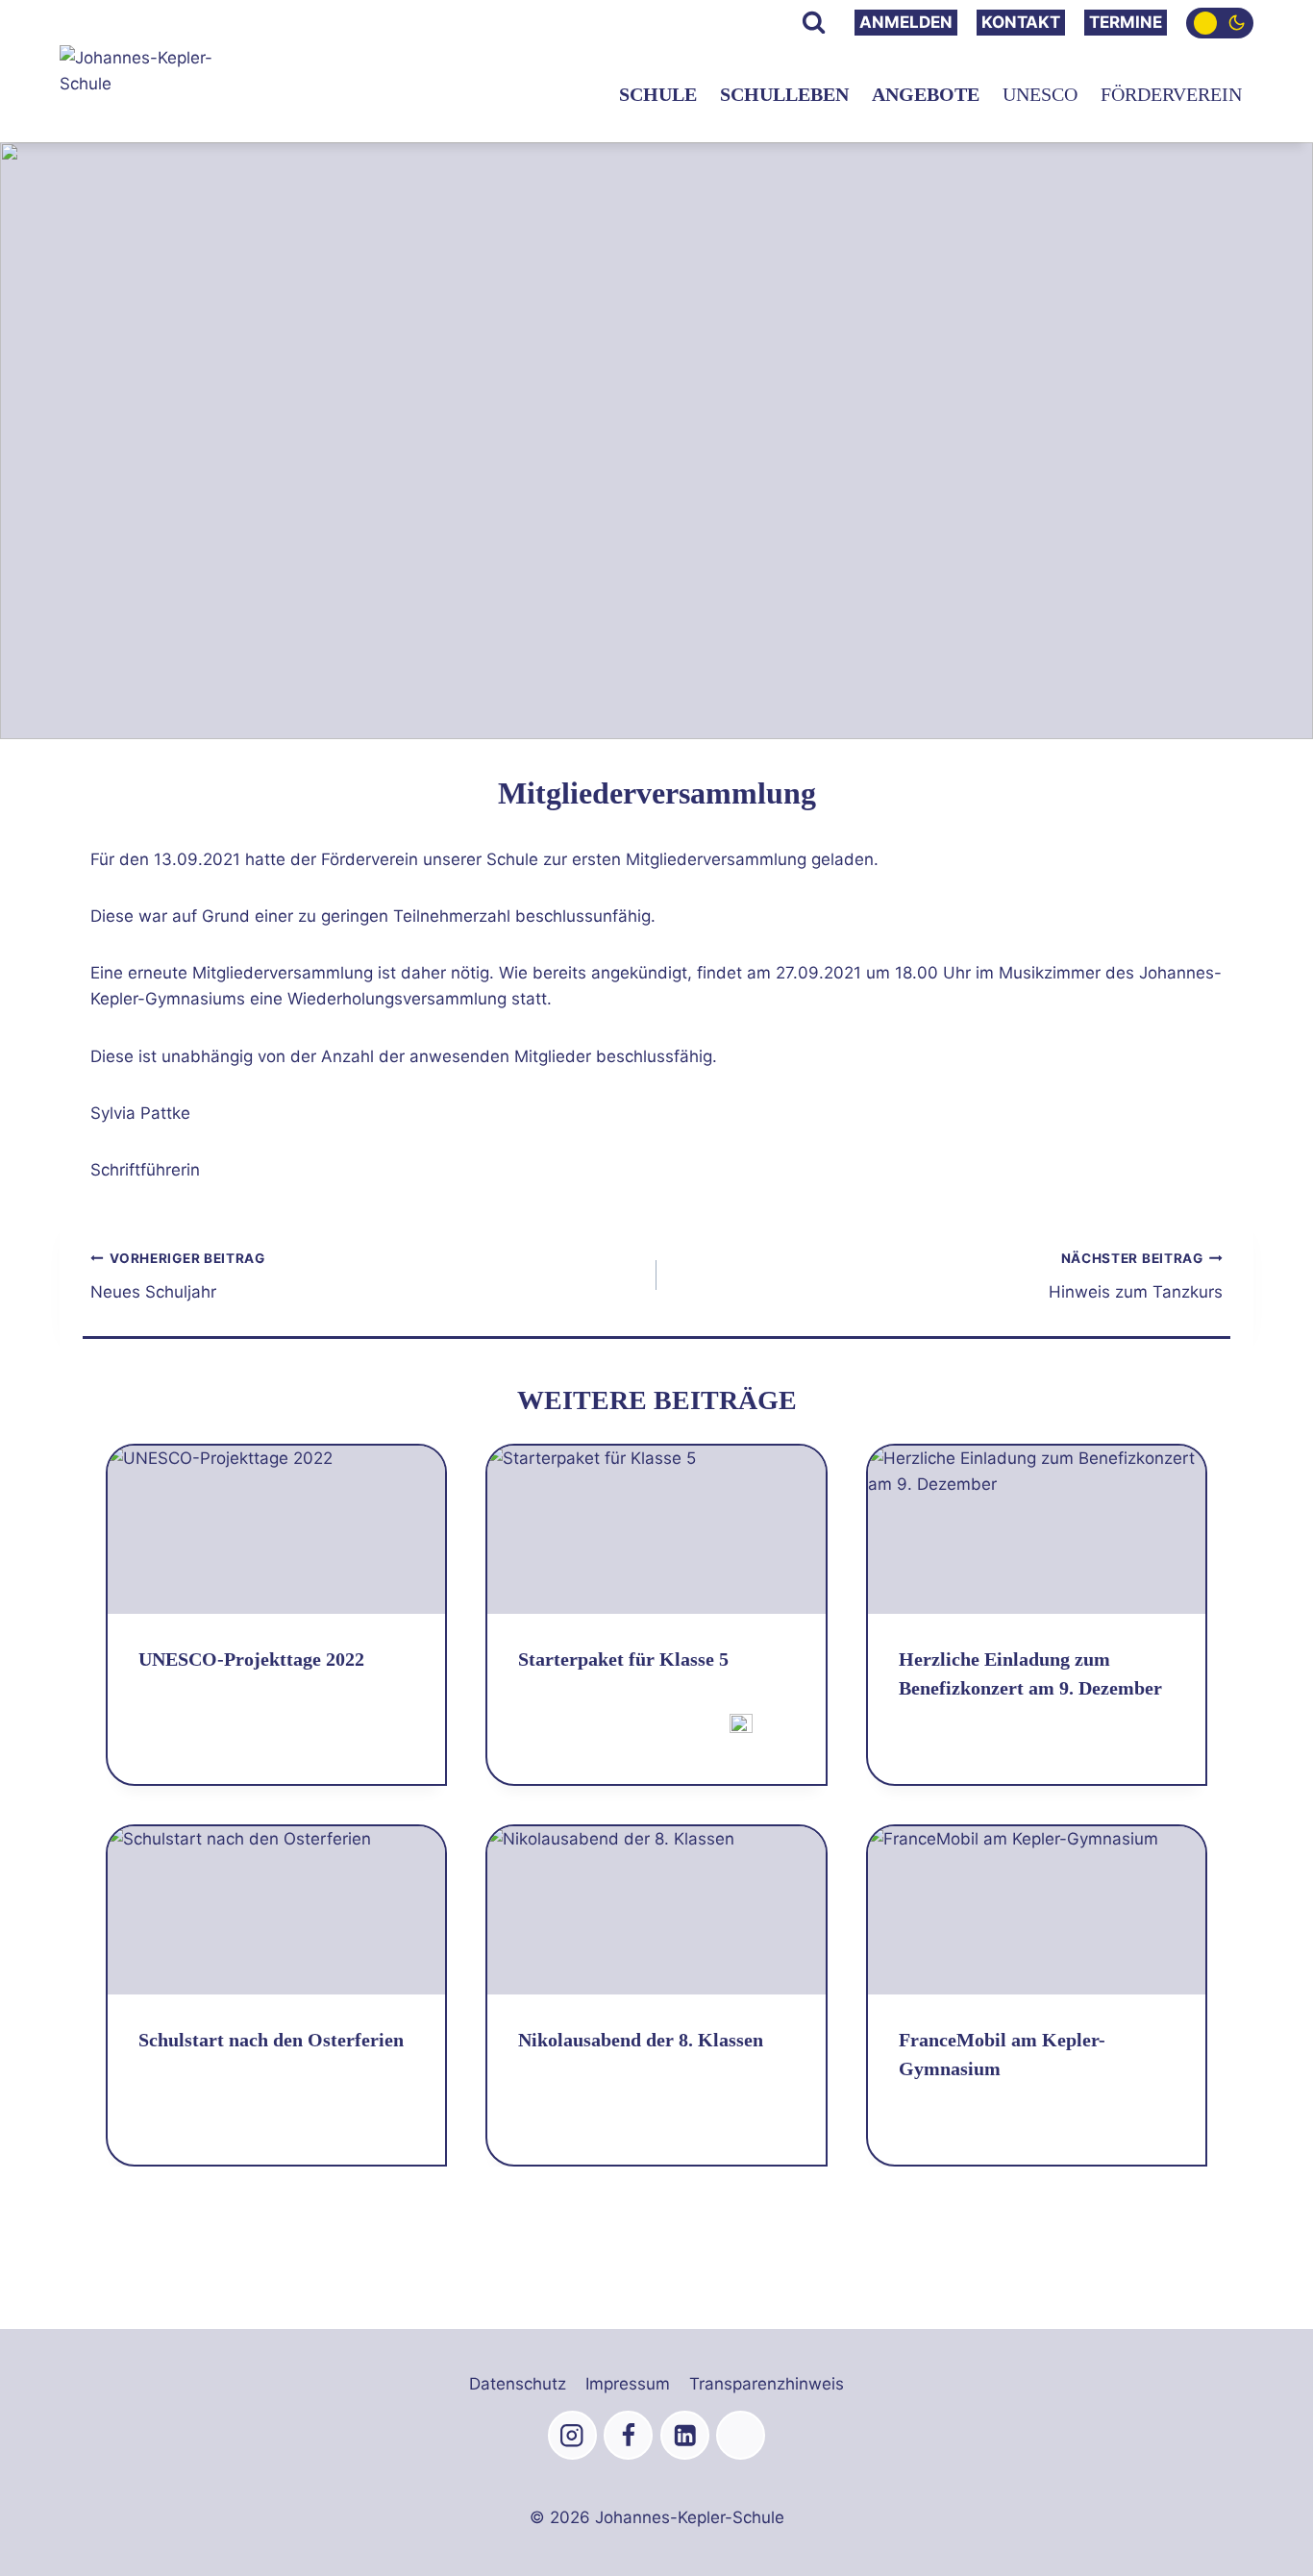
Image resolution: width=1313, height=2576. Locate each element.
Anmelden (906, 22)
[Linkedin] (685, 2435)
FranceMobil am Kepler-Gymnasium (1002, 2054)
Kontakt (1021, 22)
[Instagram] (572, 2435)
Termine (1126, 22)
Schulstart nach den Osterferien (271, 2040)
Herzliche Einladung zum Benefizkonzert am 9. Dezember (1030, 1673)
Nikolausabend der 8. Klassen (641, 2040)
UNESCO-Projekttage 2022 (251, 1659)
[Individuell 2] (741, 2435)
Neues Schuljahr (178, 1276)
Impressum (628, 2384)
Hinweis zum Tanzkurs (1136, 1276)
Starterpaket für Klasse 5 (623, 1659)
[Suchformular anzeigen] (814, 23)
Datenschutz (518, 2384)
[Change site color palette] (1220, 23)
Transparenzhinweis (767, 2384)
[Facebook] (628, 2435)
